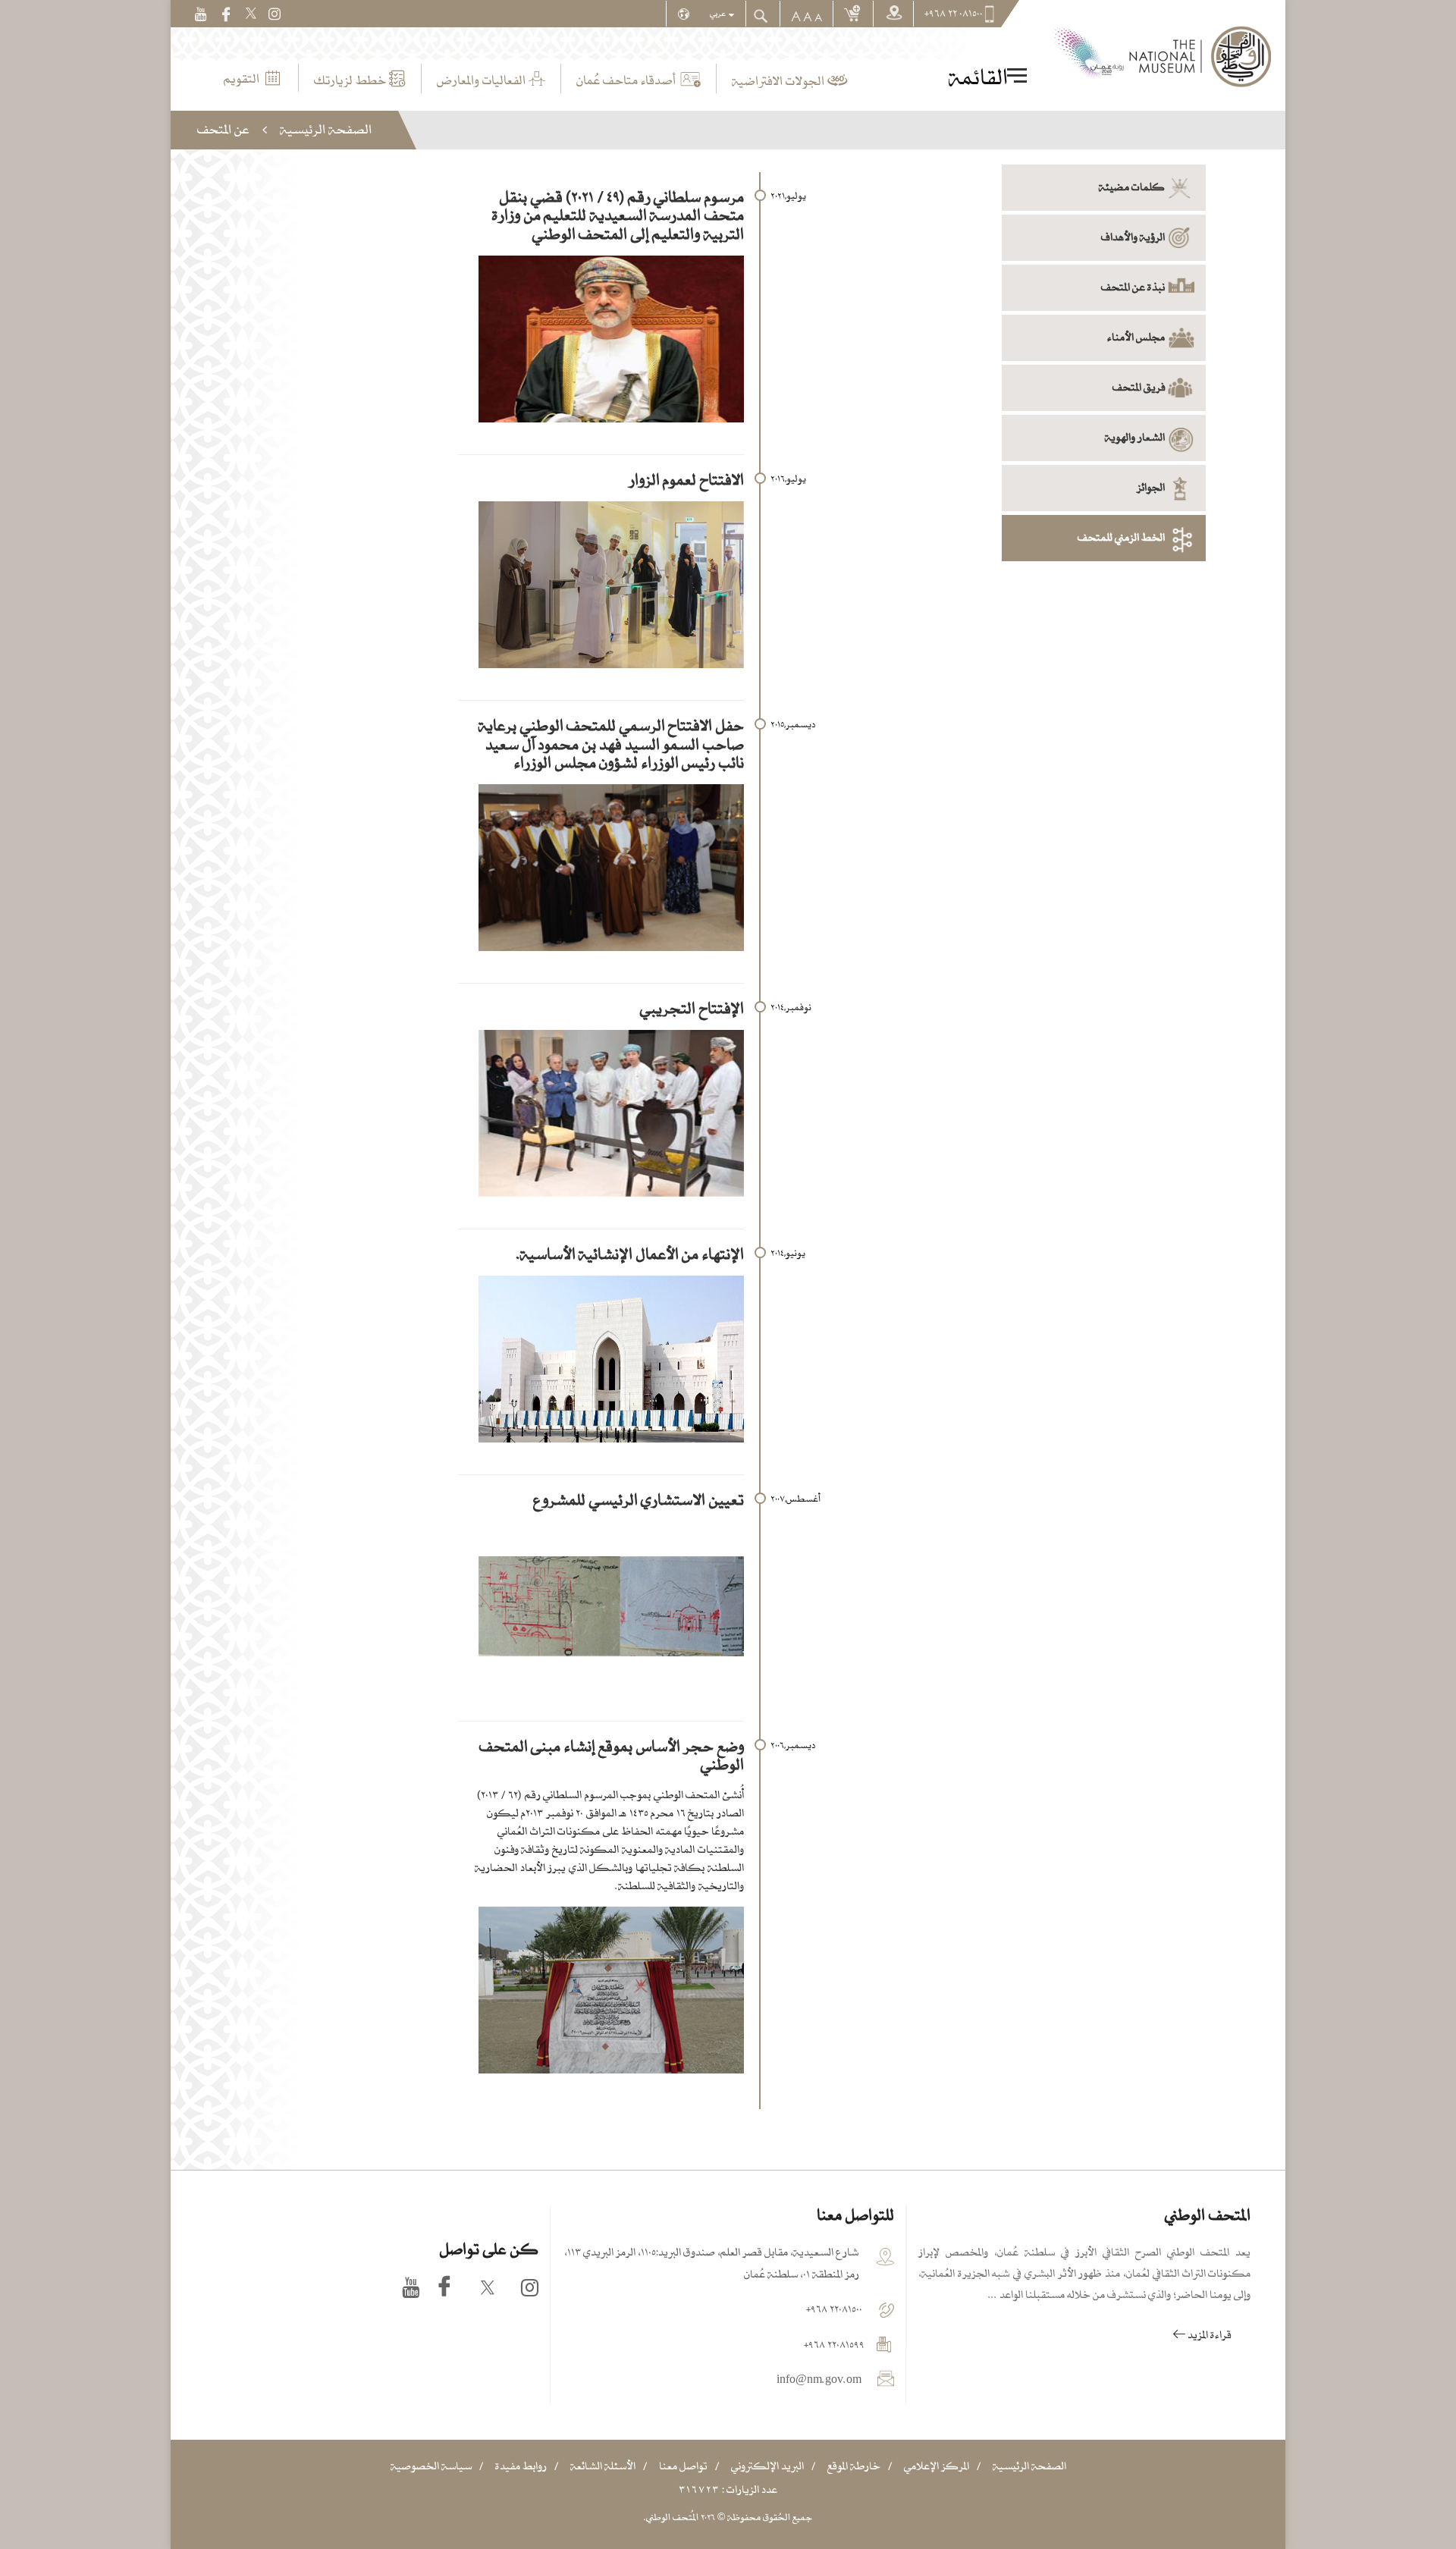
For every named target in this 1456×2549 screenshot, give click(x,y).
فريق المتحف (1139, 387)
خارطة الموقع (854, 2466)
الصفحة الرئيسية (326, 129)
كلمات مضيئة (1132, 187)
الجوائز (1151, 487)
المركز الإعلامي (937, 2466)
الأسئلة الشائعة (603, 2466)
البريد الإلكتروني (767, 2466)
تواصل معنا (683, 2466)
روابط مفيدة (521, 2466)
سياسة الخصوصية (431, 2466)
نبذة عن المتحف (1133, 287)
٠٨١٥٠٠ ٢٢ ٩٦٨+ (954, 14)
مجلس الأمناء (1136, 337)
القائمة (978, 77)
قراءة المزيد (1208, 2335)
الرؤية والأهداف (1133, 237)
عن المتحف (223, 129)
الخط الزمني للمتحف (1121, 537)
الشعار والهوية (1135, 437)
